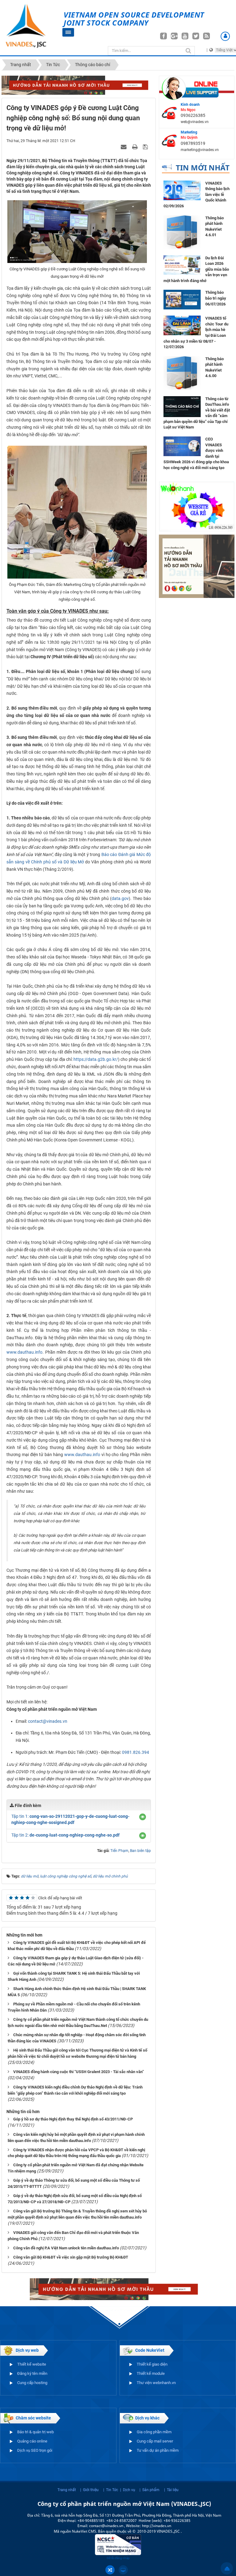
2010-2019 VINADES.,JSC (159, 2531)
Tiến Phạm (119, 1851)
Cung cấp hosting (32, 2383)
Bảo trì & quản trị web (35, 2432)
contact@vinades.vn (48, 1721)
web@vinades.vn (195, 122)
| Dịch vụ (128, 2490)
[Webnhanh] (197, 506)
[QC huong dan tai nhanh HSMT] (197, 566)
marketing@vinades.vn (200, 150)
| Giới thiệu (89, 2490)
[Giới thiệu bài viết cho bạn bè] (124, 147)
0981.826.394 (136, 1752)
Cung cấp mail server (155, 2441)
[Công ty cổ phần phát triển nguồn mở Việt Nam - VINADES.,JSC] (32, 26)
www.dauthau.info (24, 1352)
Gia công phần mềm (154, 2432)
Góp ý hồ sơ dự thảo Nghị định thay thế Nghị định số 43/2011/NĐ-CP (73, 2119)
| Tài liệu (171, 2490)
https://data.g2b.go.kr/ (96, 1059)
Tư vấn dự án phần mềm (158, 2450)
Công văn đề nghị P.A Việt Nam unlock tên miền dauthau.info (66, 2248)
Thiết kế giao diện (152, 2364)
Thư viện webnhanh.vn (156, 2383)
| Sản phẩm (149, 2490)
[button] (143, 1817)
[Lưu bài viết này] (146, 147)
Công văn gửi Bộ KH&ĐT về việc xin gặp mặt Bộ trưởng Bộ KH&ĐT (71, 2257)
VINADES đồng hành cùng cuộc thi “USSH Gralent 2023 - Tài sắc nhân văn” (79, 2072)
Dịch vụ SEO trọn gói (35, 2450)
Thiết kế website (32, 2364)
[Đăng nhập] (225, 36)
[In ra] (136, 147)
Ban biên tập (140, 1851)
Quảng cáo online (32, 2441)
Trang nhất (67, 2490)
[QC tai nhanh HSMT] (79, 85)
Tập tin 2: (65, 1835)
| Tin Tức (111, 2490)
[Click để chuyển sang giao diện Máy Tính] (123, 2570)
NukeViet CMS (84, 2531)
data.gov (120, 898)
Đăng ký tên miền (32, 2373)
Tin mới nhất (203, 167)
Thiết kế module (151, 2373)
